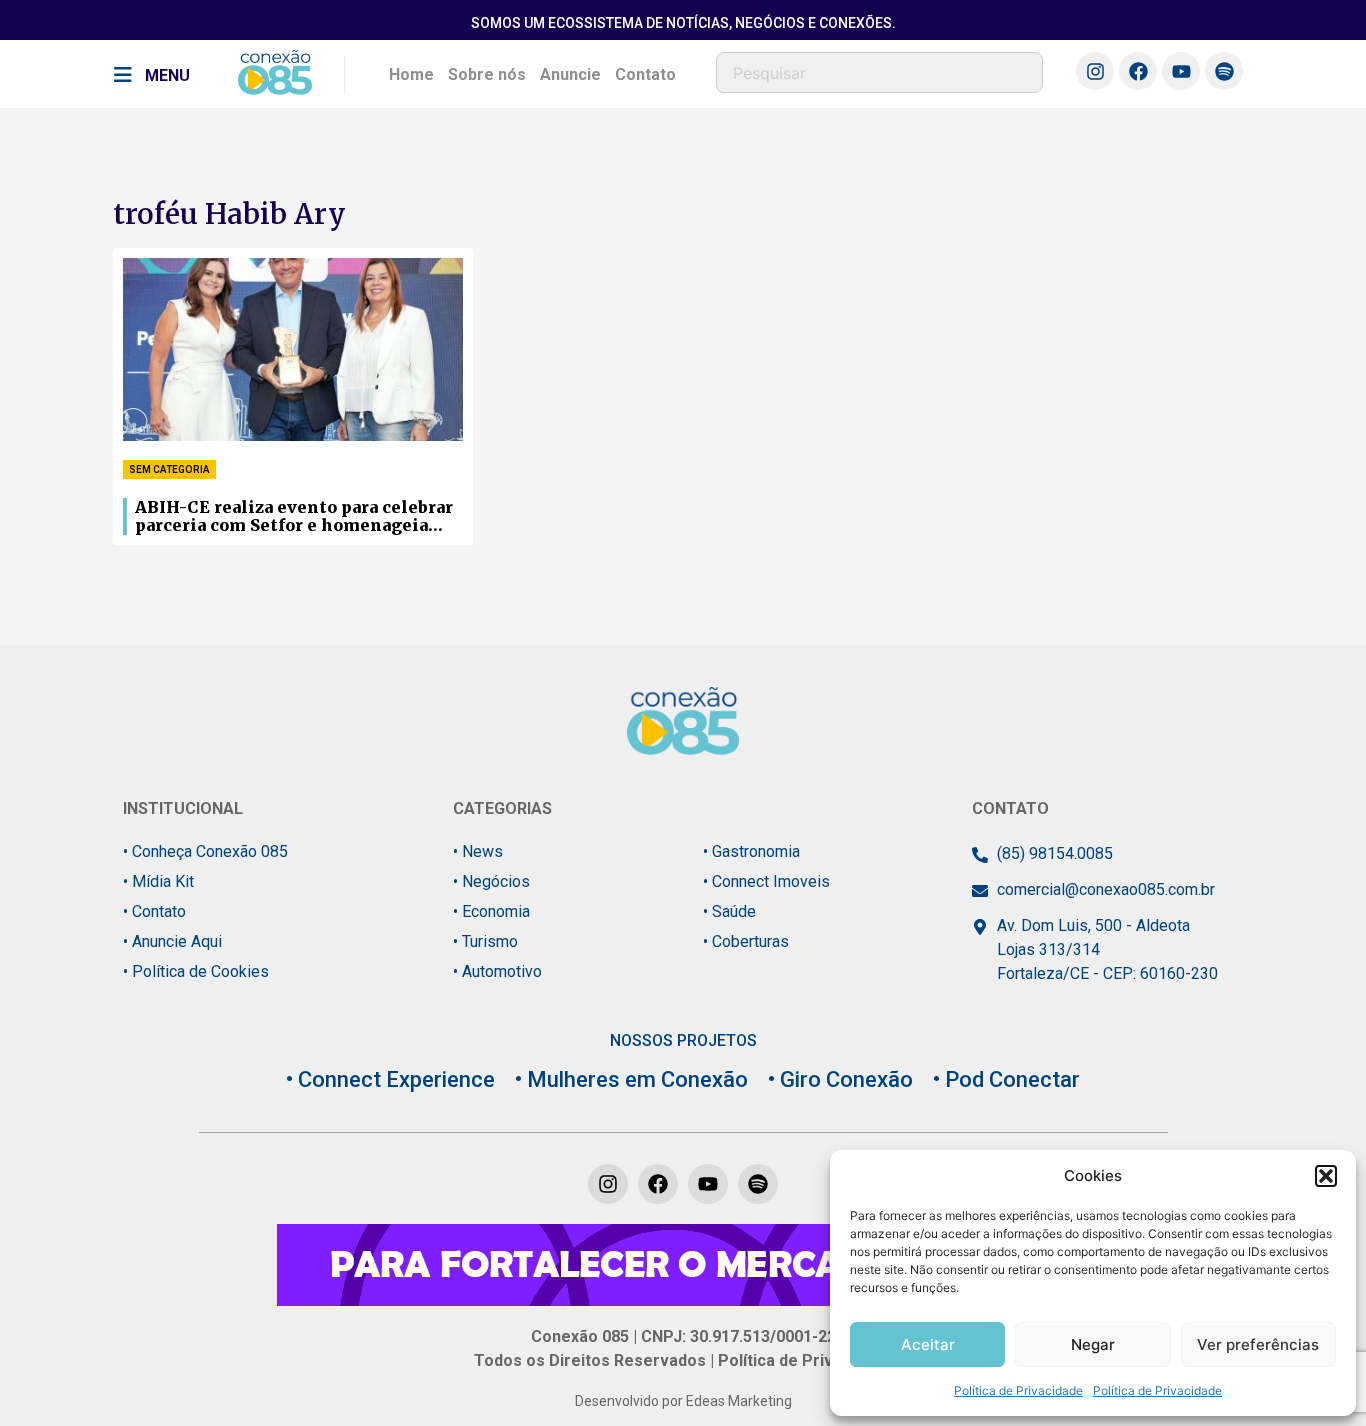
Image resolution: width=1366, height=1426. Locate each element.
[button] (1326, 1176)
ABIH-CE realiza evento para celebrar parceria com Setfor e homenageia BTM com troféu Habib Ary (294, 517)
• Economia (491, 911)
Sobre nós (487, 74)
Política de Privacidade (1018, 1390)
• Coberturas (746, 941)
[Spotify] (1224, 71)
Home (411, 74)
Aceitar (928, 1344)
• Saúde (729, 911)
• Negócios (491, 881)
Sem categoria (169, 469)
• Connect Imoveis (766, 881)
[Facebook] (1138, 71)
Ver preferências (1258, 1344)
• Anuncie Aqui (172, 941)
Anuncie (570, 74)
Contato (645, 74)
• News (478, 851)
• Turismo (485, 941)
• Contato (154, 911)
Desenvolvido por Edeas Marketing (683, 1401)
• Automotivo (497, 971)
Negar (1093, 1344)
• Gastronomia (751, 851)
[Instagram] (1095, 71)
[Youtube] (1181, 71)
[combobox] (879, 72)
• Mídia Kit (158, 881)
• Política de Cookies (196, 971)
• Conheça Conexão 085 (205, 851)
